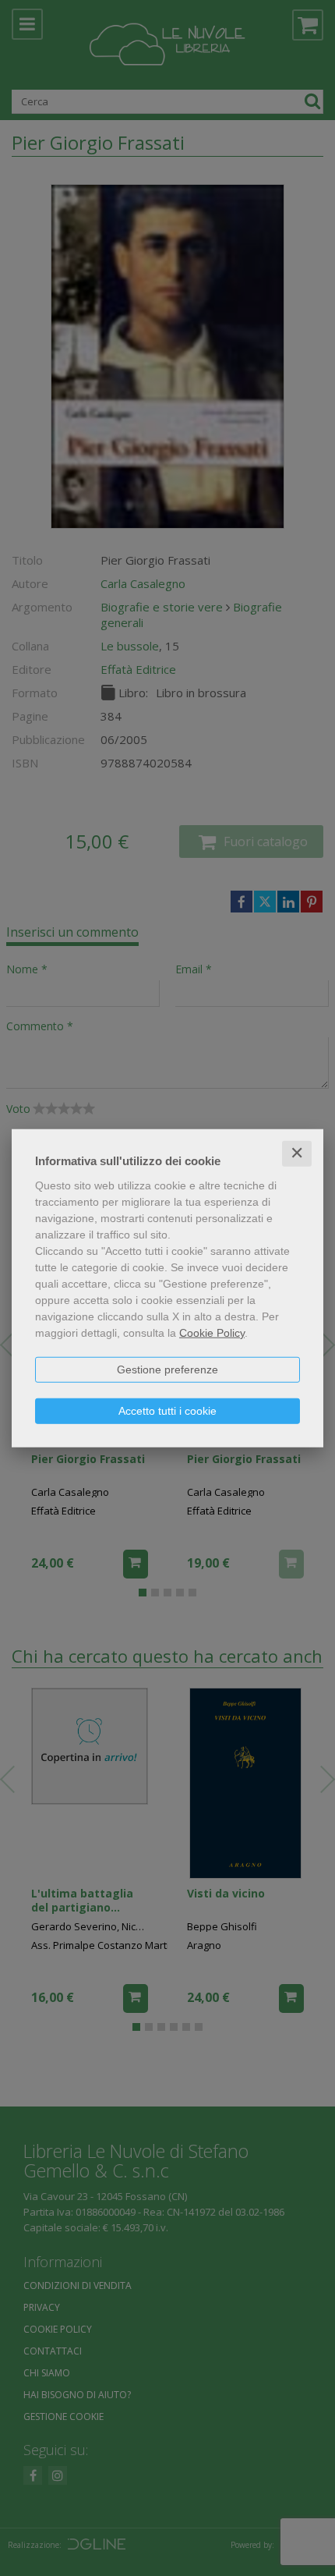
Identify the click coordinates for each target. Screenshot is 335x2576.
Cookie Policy (212, 1333)
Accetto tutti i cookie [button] (167, 1411)
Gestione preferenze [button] (167, 1369)
